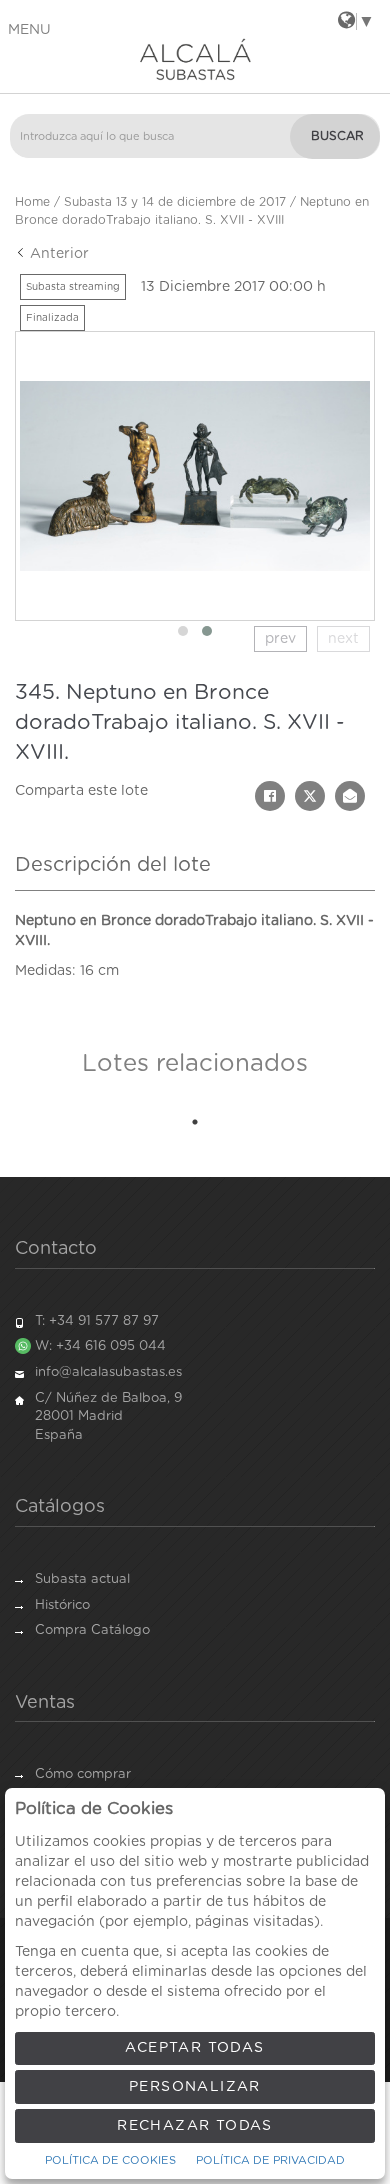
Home (32, 202)
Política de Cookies (110, 2160)
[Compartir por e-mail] (350, 796)
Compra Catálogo (92, 1630)
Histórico (62, 1605)
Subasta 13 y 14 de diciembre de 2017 (175, 202)
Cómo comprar (83, 1774)
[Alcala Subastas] (195, 59)
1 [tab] (195, 1122)
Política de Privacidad (270, 2160)
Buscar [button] (337, 136)
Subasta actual (82, 1579)
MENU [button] (29, 30)
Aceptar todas (194, 2048)
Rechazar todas (195, 2126)
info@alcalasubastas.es (108, 1372)
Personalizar (195, 2087)
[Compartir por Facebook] (270, 796)
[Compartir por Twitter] (310, 796)
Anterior (57, 254)
